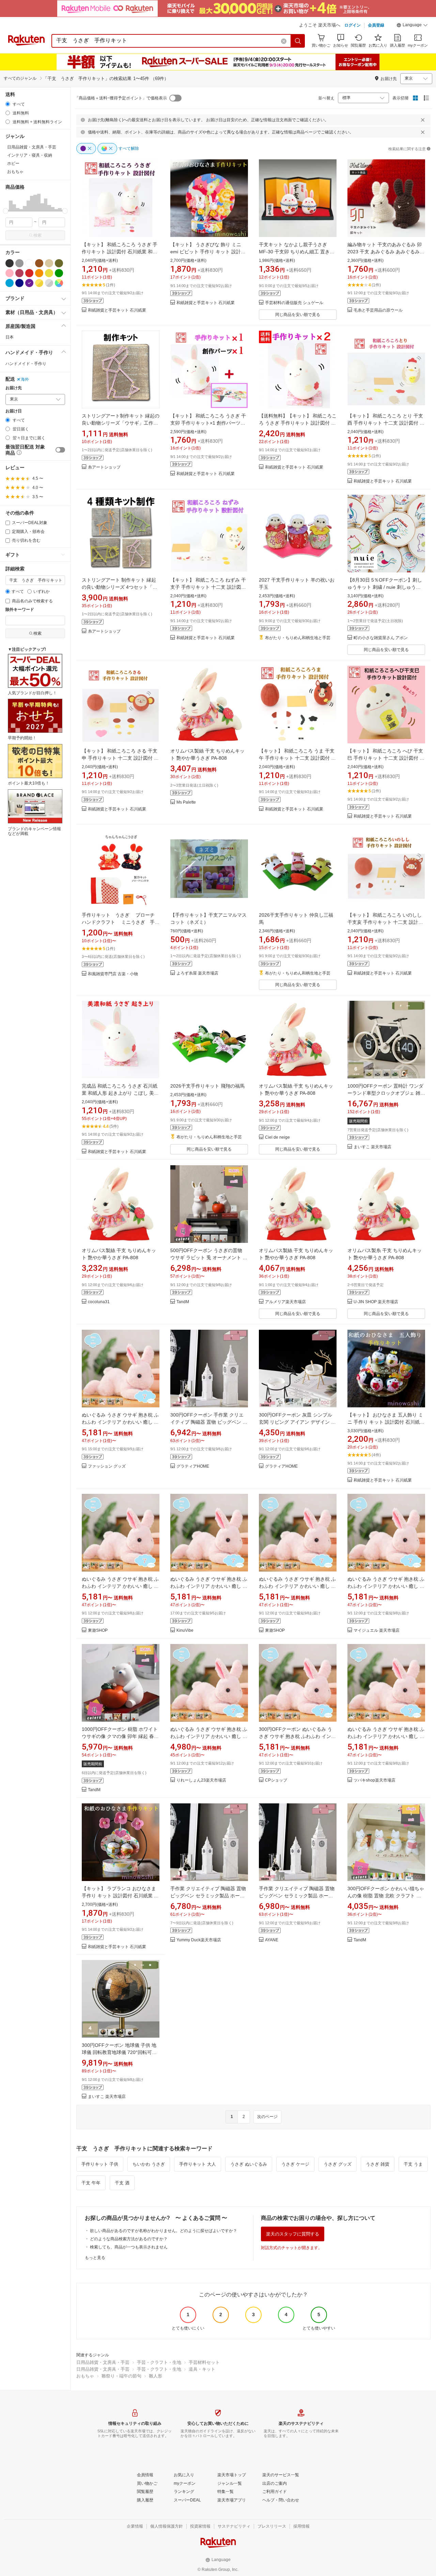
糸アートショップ (104, 467)
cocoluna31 (99, 1302)
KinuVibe (185, 1631)
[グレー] (19, 263)
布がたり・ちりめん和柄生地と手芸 (298, 638)
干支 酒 (122, 2183)
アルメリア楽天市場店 (285, 1302)
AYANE (272, 1940)
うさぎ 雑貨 (378, 2164)
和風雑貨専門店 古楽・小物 (113, 974)
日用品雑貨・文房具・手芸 (103, 2362)
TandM (183, 1302)
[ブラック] (10, 263)
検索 (37, 235)
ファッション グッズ (107, 1466)
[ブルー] (10, 283)
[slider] (6, 211)
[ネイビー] (19, 283)
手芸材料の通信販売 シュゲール (294, 303)
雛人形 (155, 2376)
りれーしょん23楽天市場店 (201, 1780)
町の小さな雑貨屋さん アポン (381, 638)
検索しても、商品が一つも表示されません (129, 2247)
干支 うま (413, 2164)
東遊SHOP (98, 1631)
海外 (25, 379)
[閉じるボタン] (423, 120)
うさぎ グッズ (338, 2164)
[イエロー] (49, 273)
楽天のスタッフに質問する (293, 2234)
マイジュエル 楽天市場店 (377, 1631)
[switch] (60, 450)
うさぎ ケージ (295, 2164)
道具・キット (202, 2369)
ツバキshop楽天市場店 (375, 1780)
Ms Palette (186, 802)
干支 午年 (91, 2183)
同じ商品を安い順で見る (298, 315)
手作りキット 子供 (100, 2164)
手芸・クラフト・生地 (159, 2362)
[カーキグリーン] (59, 263)
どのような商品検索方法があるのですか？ (129, 2239)
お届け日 (14, 411)
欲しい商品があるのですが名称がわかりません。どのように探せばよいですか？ (163, 2231)
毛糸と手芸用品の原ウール (378, 310)
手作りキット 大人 (198, 2164)
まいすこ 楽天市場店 (372, 1147)
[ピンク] (10, 273)
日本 (10, 337)
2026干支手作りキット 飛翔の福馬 (207, 1086)
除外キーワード (20, 610)
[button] (412, 26)
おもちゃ (85, 2376)
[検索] (298, 41)
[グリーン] (59, 273)
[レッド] (29, 273)
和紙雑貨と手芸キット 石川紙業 (117, 310)
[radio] (8, 104)
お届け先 (14, 388)
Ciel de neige (277, 1137)
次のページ (267, 2117)
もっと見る (95, 2258)
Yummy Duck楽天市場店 (199, 1940)
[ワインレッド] (19, 273)
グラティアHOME (193, 1466)
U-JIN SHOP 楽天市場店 (376, 1302)
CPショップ (276, 1780)
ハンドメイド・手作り (26, 364)
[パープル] (29, 283)
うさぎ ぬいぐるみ (249, 2164)
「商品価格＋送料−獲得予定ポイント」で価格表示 (121, 98)
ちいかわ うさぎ (149, 2164)
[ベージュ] (49, 263)
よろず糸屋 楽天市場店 (197, 973)
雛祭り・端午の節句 (121, 2376)
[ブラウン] (39, 263)
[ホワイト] (29, 263)
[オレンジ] (39, 273)
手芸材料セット (204, 2362)
